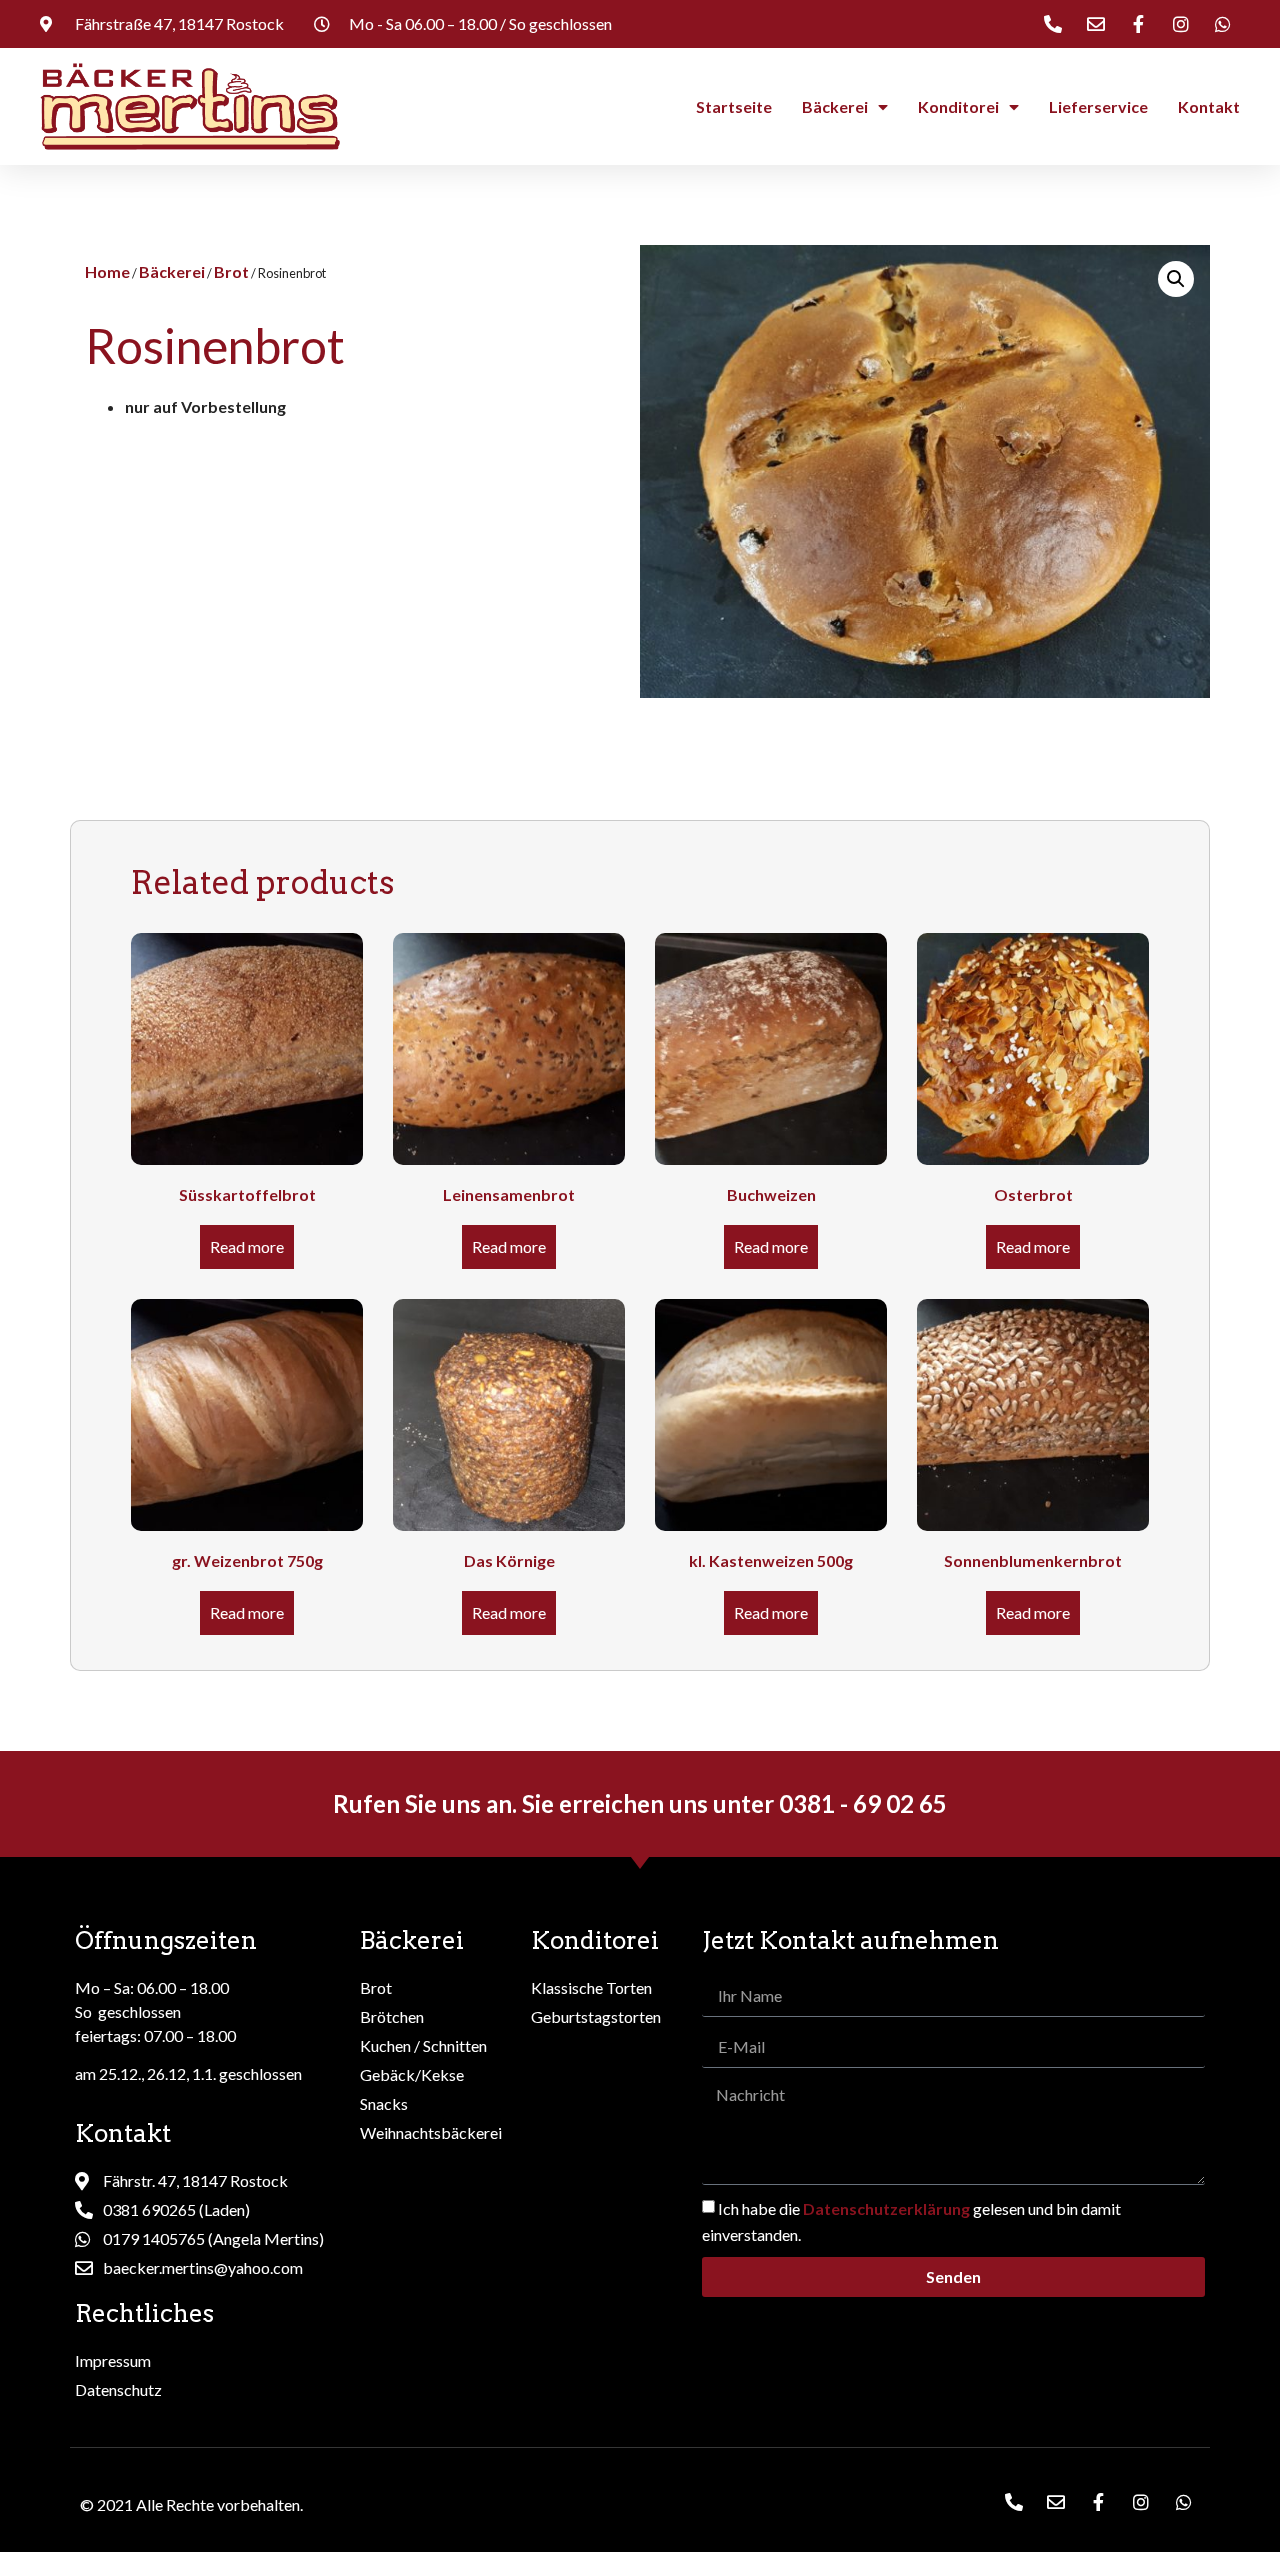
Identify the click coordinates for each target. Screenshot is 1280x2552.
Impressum (113, 2360)
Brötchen (392, 2016)
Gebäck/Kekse (412, 2074)
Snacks (384, 2103)
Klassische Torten (591, 1987)
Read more (247, 1246)
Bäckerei (835, 106)
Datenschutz (118, 2389)
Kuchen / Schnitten (423, 2045)
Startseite (734, 106)
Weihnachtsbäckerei (431, 2132)
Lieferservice (1098, 106)
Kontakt (1209, 106)
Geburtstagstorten (596, 2016)
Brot (231, 271)
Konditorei (958, 106)
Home (107, 271)
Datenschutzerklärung (886, 2208)
